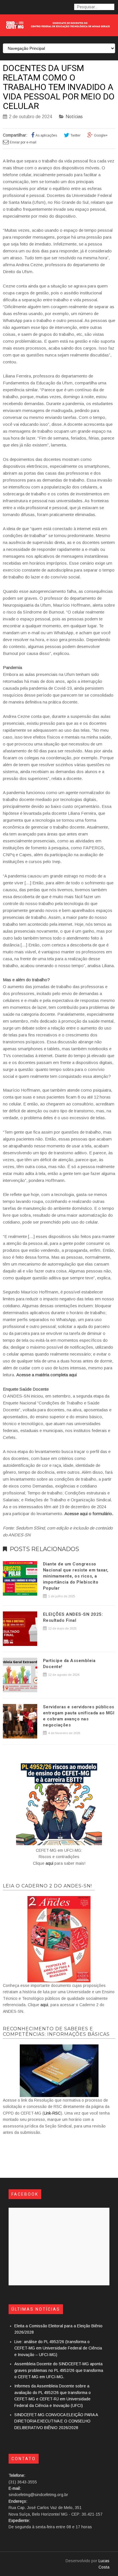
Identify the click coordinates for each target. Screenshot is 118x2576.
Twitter (75, 135)
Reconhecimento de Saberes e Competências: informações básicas (56, 2031)
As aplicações (46, 135)
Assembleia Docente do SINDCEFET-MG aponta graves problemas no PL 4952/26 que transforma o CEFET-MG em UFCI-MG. (59, 2370)
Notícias (74, 117)
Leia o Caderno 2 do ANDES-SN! (47, 1886)
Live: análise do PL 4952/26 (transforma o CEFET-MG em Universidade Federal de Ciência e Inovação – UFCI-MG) (58, 2348)
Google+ (101, 135)
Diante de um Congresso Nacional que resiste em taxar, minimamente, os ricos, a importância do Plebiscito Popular (76, 1576)
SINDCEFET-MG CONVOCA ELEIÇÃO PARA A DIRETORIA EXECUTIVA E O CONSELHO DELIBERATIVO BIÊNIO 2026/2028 (56, 2421)
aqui (49, 1863)
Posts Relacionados (44, 1549)
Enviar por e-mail (23, 142)
